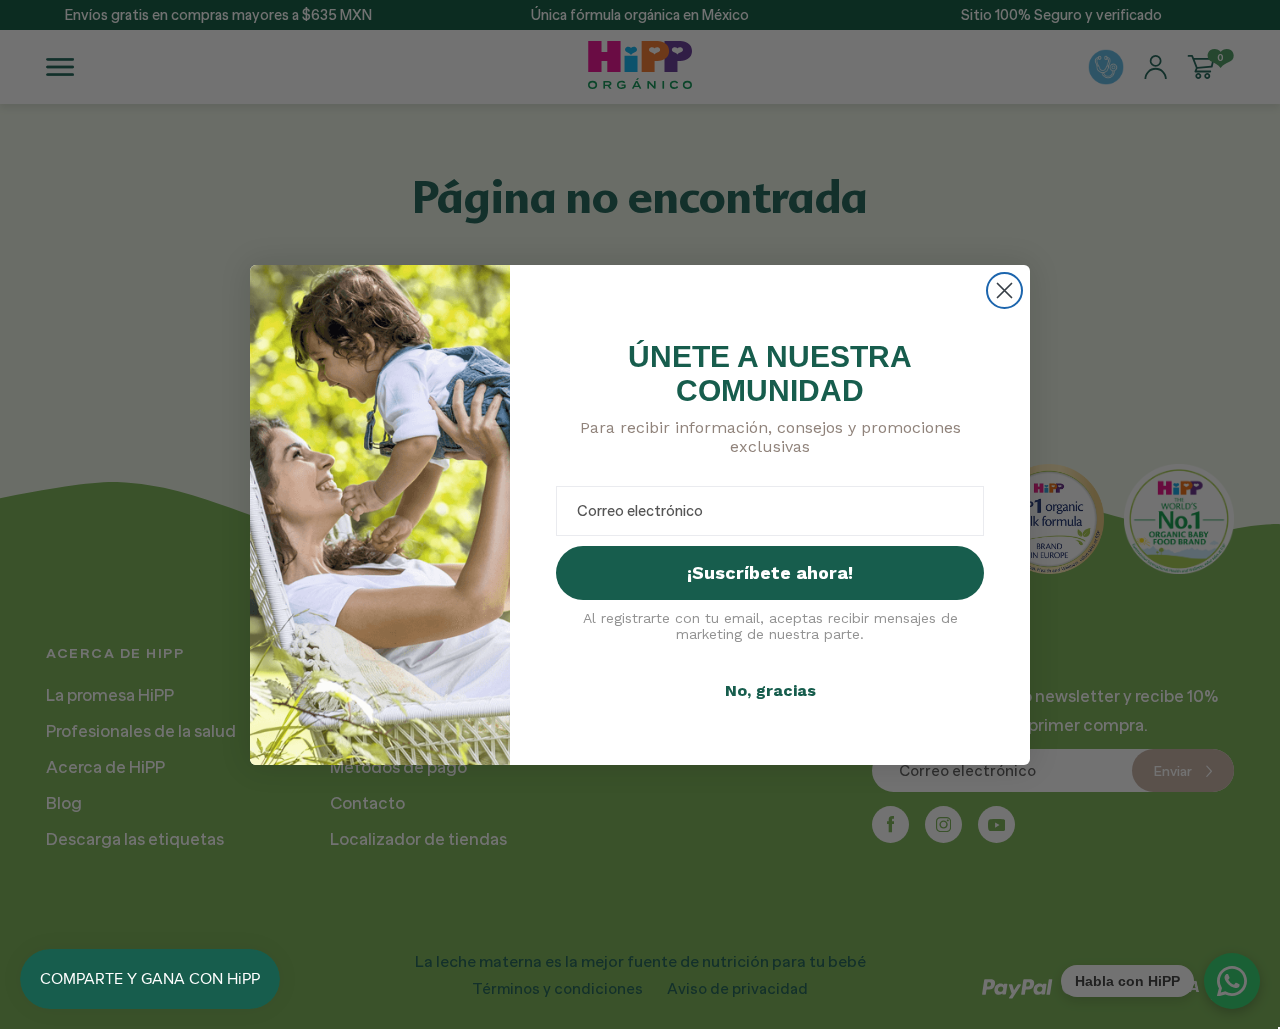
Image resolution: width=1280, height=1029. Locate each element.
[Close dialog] (1004, 290)
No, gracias (770, 690)
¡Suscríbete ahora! (770, 572)
